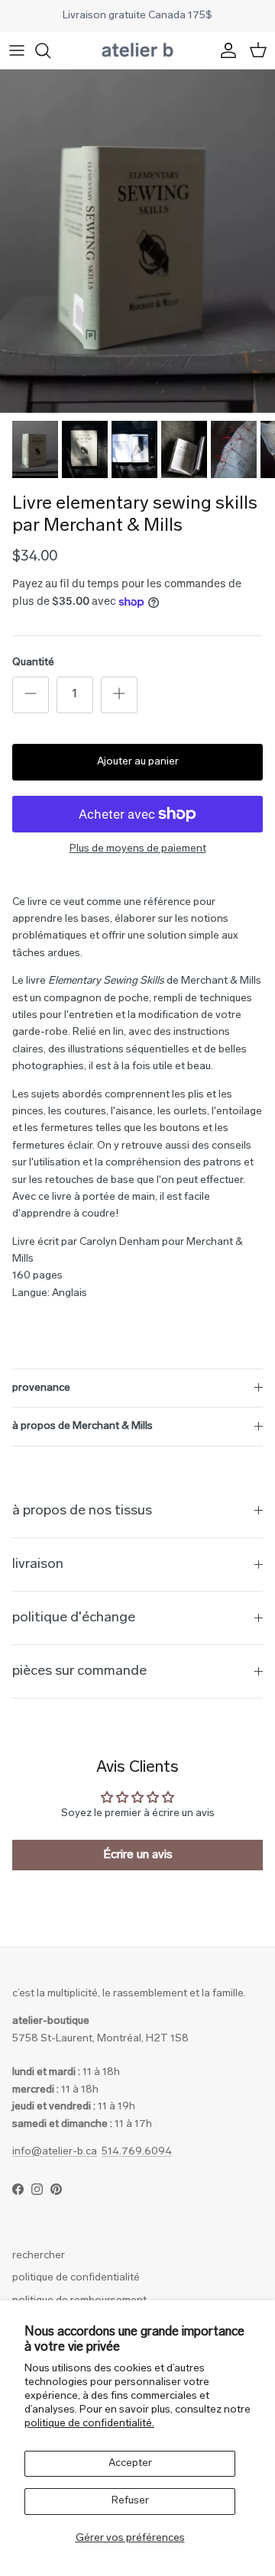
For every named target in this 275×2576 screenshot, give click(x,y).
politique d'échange (74, 1618)
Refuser (130, 2501)
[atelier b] (137, 50)
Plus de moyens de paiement (138, 849)
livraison (38, 1564)
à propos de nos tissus (82, 1511)
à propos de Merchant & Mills (82, 1426)
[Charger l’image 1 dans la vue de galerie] (137, 241)
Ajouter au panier (138, 762)
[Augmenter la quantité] (119, 695)
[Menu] (17, 50)
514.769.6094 (137, 2152)
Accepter (130, 2463)
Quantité (33, 663)
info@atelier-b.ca (55, 2152)
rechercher (39, 2256)
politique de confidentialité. (89, 2424)
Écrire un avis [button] (138, 1855)
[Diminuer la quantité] (31, 695)
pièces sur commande (79, 1671)
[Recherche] (50, 50)
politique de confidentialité (76, 2278)
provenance (41, 1388)
